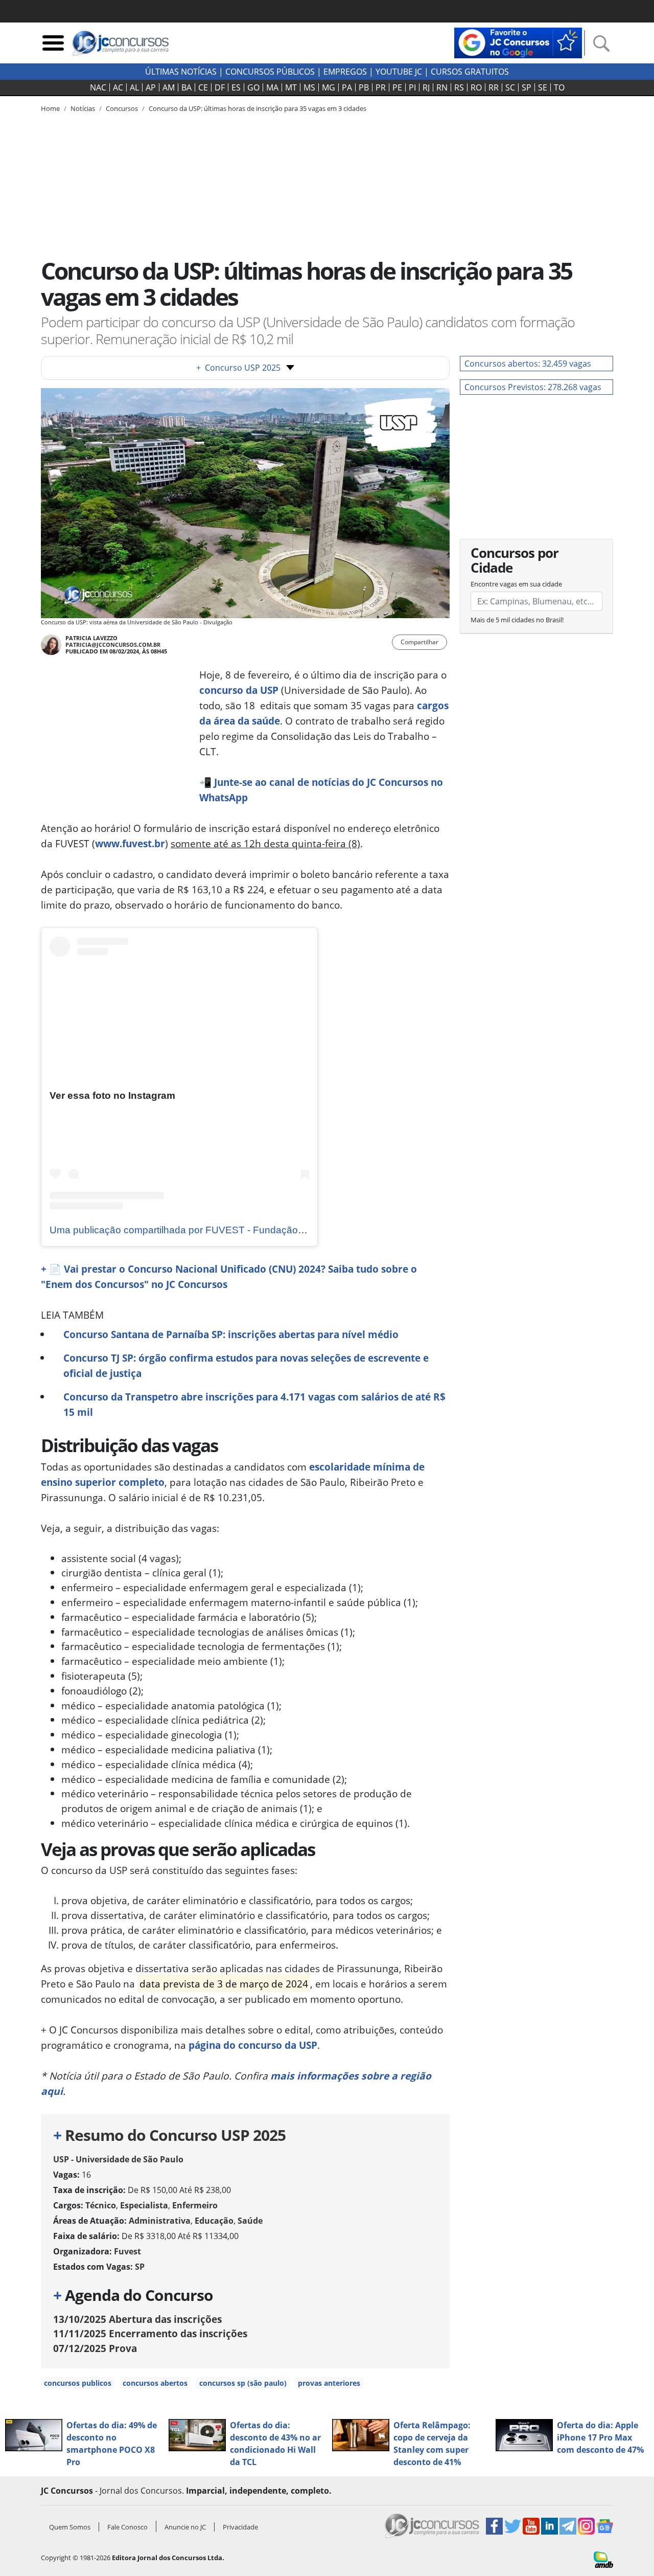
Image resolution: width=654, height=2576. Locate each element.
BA (186, 87)
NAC (98, 87)
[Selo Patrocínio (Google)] (518, 42)
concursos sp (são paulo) (243, 2383)
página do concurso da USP (253, 2045)
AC (118, 87)
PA (347, 87)
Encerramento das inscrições (150, 2333)
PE (397, 87)
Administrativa (160, 2221)
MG (329, 87)
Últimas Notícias (181, 72)
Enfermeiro (195, 2205)
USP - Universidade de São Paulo (118, 2159)
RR (494, 87)
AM (169, 87)
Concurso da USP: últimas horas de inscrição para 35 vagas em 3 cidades (258, 108)
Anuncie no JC (185, 2527)
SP (527, 87)
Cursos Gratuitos (470, 72)
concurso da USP (239, 690)
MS (309, 87)
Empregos (345, 72)
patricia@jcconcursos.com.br (113, 645)
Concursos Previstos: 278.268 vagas (533, 387)
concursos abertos (155, 2383)
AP (151, 87)
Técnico (101, 2205)
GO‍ (253, 87)
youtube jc (399, 72)
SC (510, 87)
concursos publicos (78, 2383)
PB (364, 87)
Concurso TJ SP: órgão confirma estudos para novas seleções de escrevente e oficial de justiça (246, 1365)
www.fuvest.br (130, 843)
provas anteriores (329, 2383)
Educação (214, 2221)
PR (381, 87)
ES (236, 87)
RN (442, 87)
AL (134, 87)
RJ (426, 87)
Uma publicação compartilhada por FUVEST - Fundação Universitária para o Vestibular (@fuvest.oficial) (277, 1230)
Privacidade (240, 2527)
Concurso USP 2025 (238, 368)
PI (412, 87)
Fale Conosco (127, 2527)
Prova (95, 2348)
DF (220, 87)
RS (459, 87)
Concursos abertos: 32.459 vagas (528, 364)
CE (203, 87)
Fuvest (127, 2251)
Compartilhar (419, 642)
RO (476, 87)
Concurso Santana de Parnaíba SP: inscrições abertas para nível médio (231, 1334)
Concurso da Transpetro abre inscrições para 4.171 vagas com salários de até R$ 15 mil (254, 1404)
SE (543, 87)
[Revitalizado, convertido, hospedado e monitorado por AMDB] (603, 2559)
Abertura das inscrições (137, 2319)
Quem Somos (70, 2527)
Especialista (144, 2205)
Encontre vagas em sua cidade (516, 584)
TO (559, 87)
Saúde (250, 2221)
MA (272, 87)
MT (291, 87)
